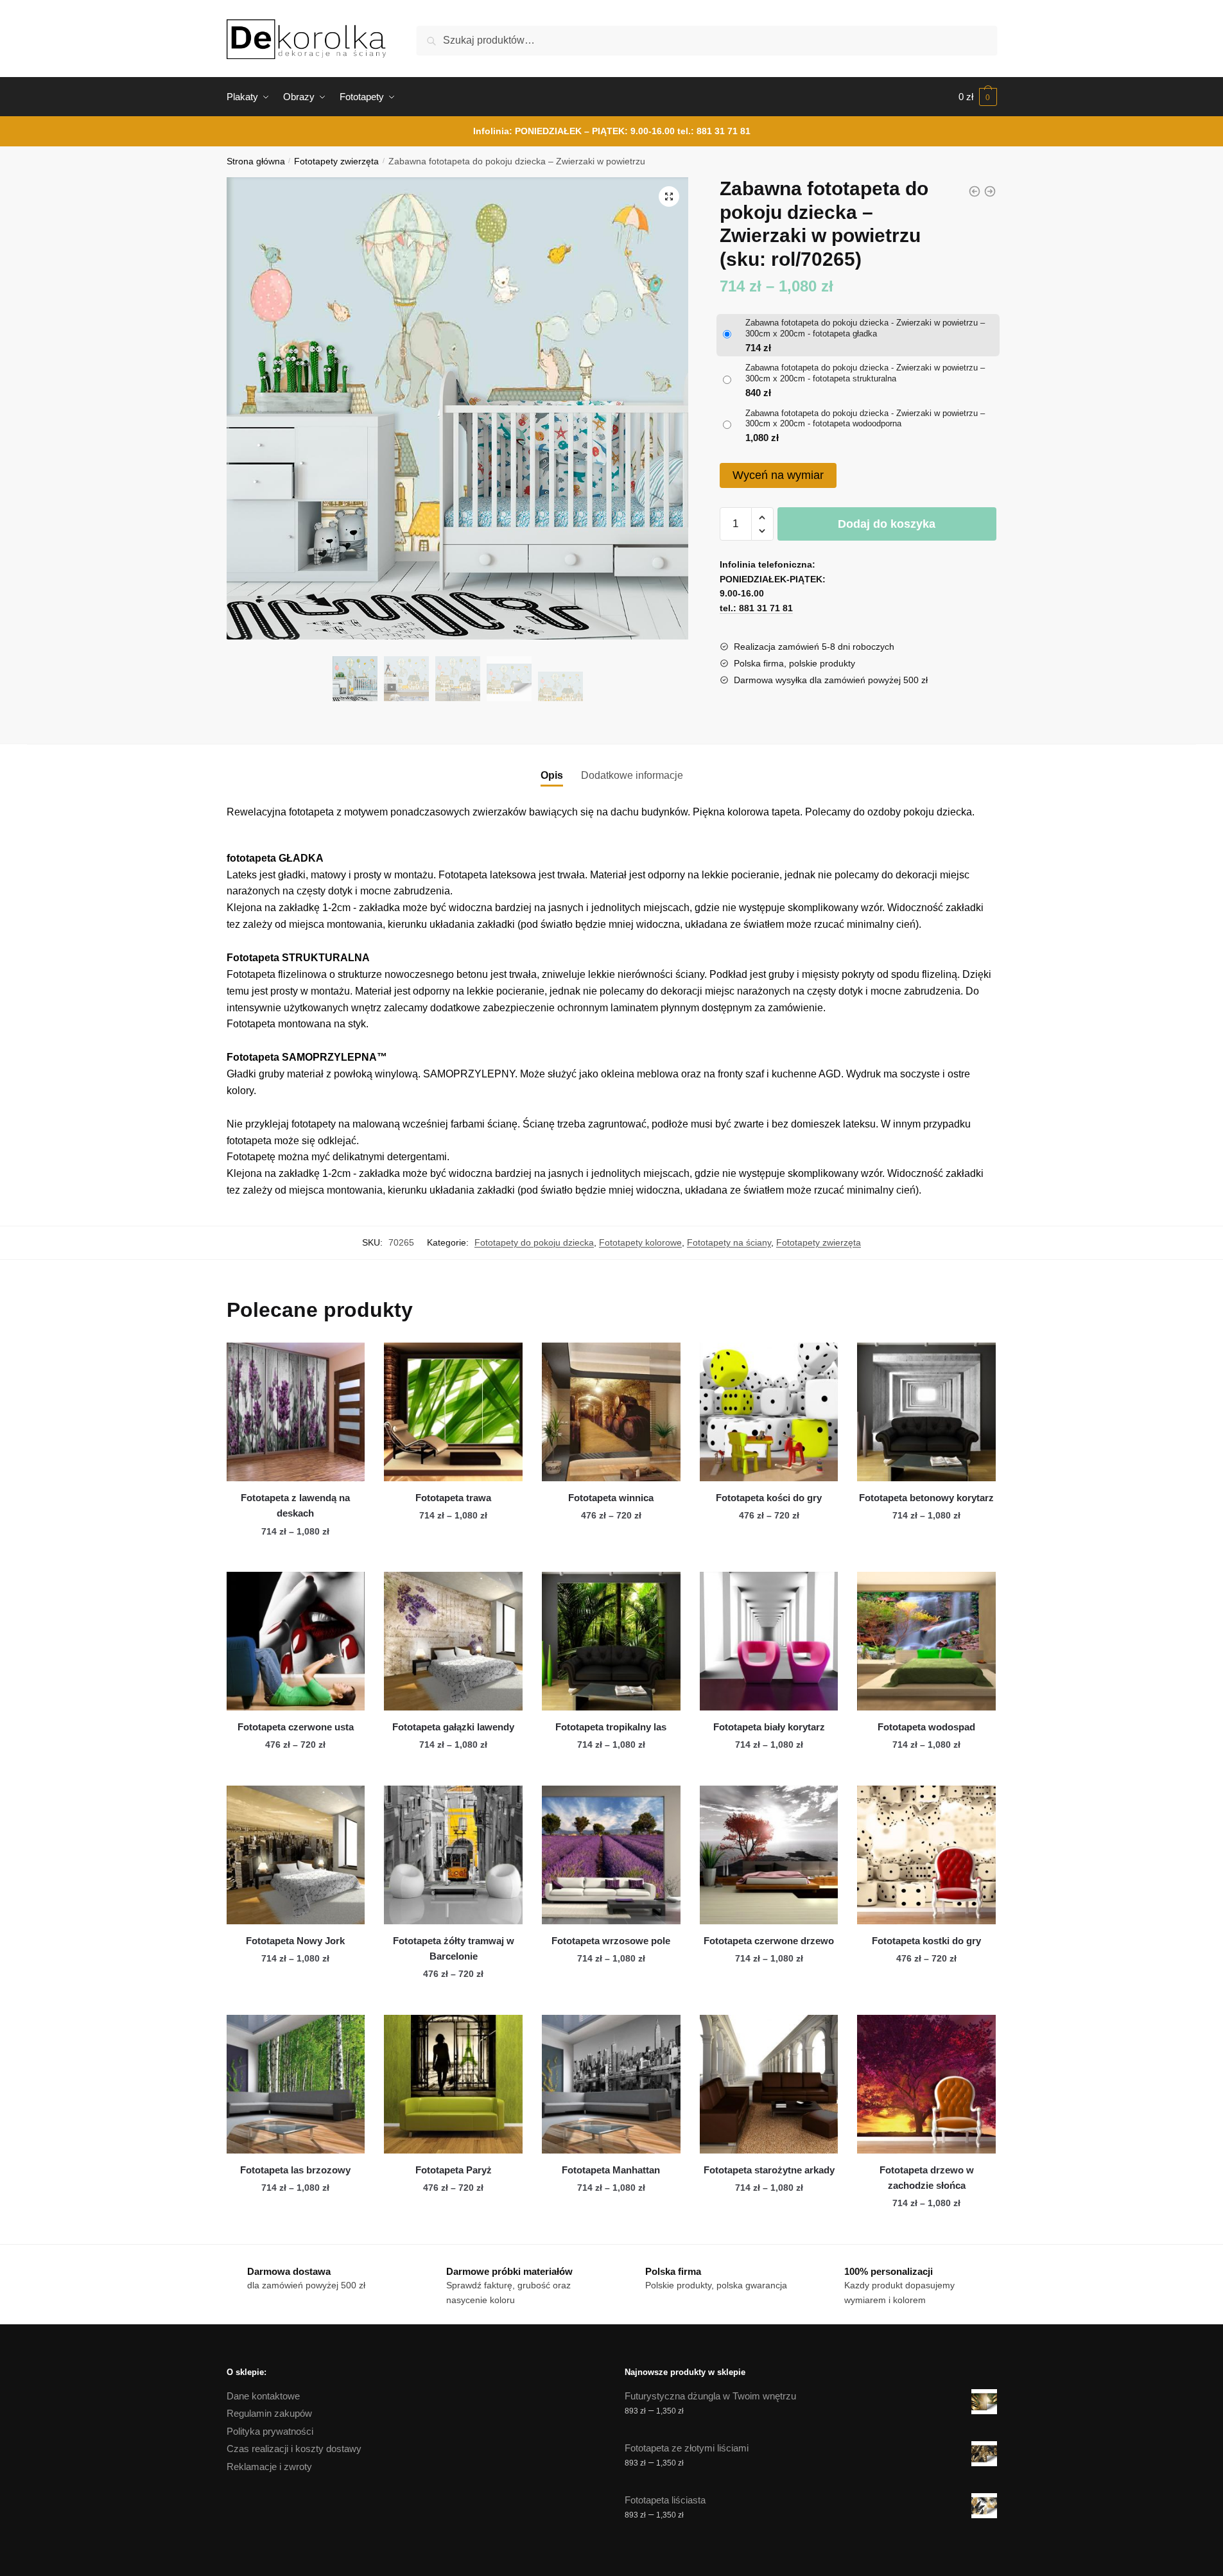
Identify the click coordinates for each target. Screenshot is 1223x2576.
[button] (669, 196)
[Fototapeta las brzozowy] (296, 2084)
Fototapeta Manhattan (611, 2170)
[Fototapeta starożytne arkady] (769, 2084)
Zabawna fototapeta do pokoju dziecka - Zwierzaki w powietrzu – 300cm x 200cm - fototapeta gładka (865, 328)
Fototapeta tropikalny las (611, 1727)
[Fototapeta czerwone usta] (296, 1641)
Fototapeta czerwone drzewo (769, 1941)
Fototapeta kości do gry (769, 1498)
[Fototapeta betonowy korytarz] (926, 1412)
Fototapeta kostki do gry (926, 1941)
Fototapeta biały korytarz (769, 1727)
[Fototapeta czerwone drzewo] (769, 1855)
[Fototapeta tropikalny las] (611, 1641)
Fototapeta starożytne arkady (769, 2170)
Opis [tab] (552, 775)
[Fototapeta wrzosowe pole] (611, 1855)
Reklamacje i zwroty (269, 2467)
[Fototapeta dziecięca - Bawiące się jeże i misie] (975, 191)
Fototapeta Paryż (454, 2170)
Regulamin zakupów (269, 2413)
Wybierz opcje (295, 1557)
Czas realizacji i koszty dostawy (294, 2449)
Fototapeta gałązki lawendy (453, 1727)
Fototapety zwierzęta (336, 161)
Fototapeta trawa (453, 1498)
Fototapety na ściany (729, 1242)
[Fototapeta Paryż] (453, 2084)
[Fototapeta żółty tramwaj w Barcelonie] (453, 1855)
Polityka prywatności (270, 2431)
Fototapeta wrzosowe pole (611, 1941)
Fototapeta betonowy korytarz (926, 1498)
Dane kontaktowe (263, 2396)
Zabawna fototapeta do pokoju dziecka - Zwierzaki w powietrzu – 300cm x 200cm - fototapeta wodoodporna (865, 419)
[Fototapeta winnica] (611, 1412)
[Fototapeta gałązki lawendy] (453, 1641)
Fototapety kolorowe (640, 1242)
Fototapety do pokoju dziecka (534, 1242)
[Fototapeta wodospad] (926, 1641)
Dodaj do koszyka (887, 524)
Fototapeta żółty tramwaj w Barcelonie (454, 1948)
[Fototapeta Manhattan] (611, 2084)
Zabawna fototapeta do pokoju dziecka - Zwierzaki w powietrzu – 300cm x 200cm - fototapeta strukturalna (865, 373)
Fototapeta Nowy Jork (295, 1941)
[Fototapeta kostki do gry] (926, 1855)
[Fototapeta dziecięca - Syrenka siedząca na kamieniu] (990, 191)
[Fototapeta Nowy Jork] (296, 1855)
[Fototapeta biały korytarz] (769, 1641)
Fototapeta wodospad (926, 1727)
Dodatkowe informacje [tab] (632, 775)
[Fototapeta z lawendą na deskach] (296, 1412)
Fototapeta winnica (611, 1498)
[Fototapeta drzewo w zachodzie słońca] (926, 2084)
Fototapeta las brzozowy (295, 2170)
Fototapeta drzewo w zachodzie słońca (927, 2178)
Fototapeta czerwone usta (296, 1727)
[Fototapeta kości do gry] (769, 1412)
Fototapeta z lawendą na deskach (295, 1505)
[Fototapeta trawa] (453, 1412)
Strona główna (256, 161)
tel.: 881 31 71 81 (714, 131)
